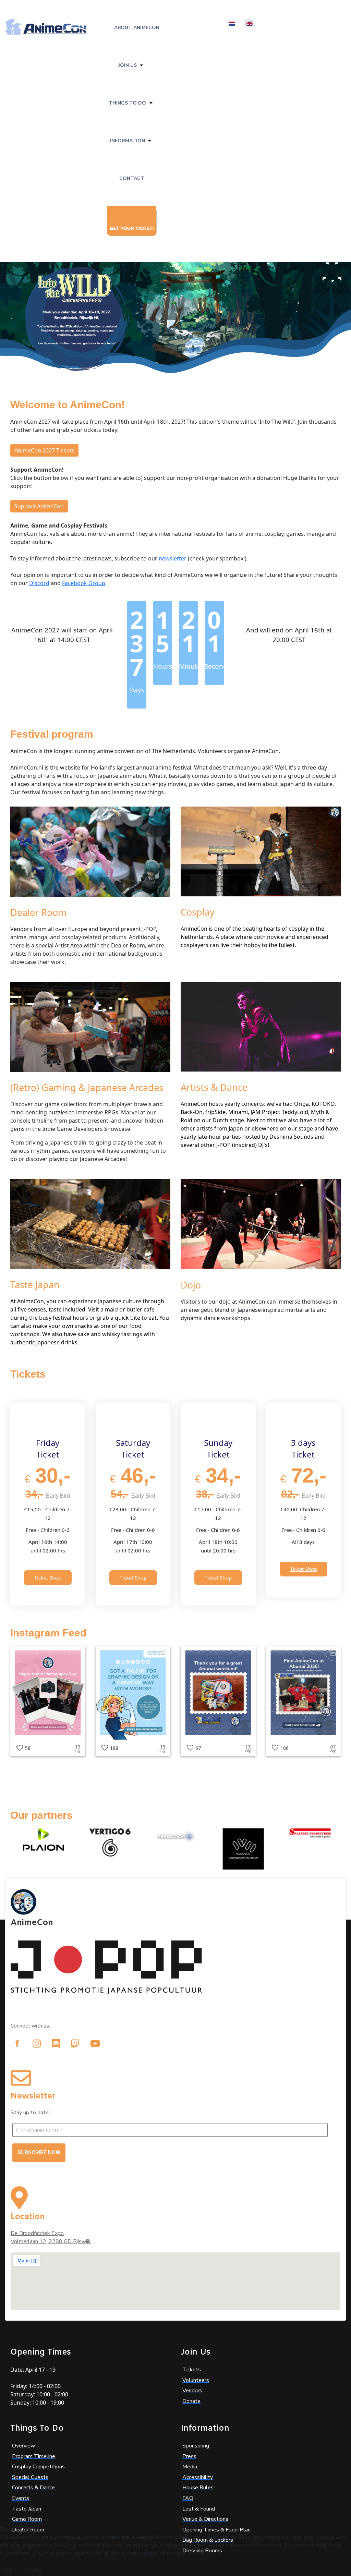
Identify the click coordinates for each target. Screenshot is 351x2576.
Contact (132, 178)
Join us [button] (128, 65)
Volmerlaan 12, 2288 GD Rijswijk (51, 2241)
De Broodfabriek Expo (37, 2233)
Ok (8, 2569)
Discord (39, 583)
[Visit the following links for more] (17, 2043)
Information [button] (128, 141)
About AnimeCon (137, 28)
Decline (32, 2569)
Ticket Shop (48, 1577)
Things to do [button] (127, 103)
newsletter (173, 558)
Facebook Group (84, 583)
